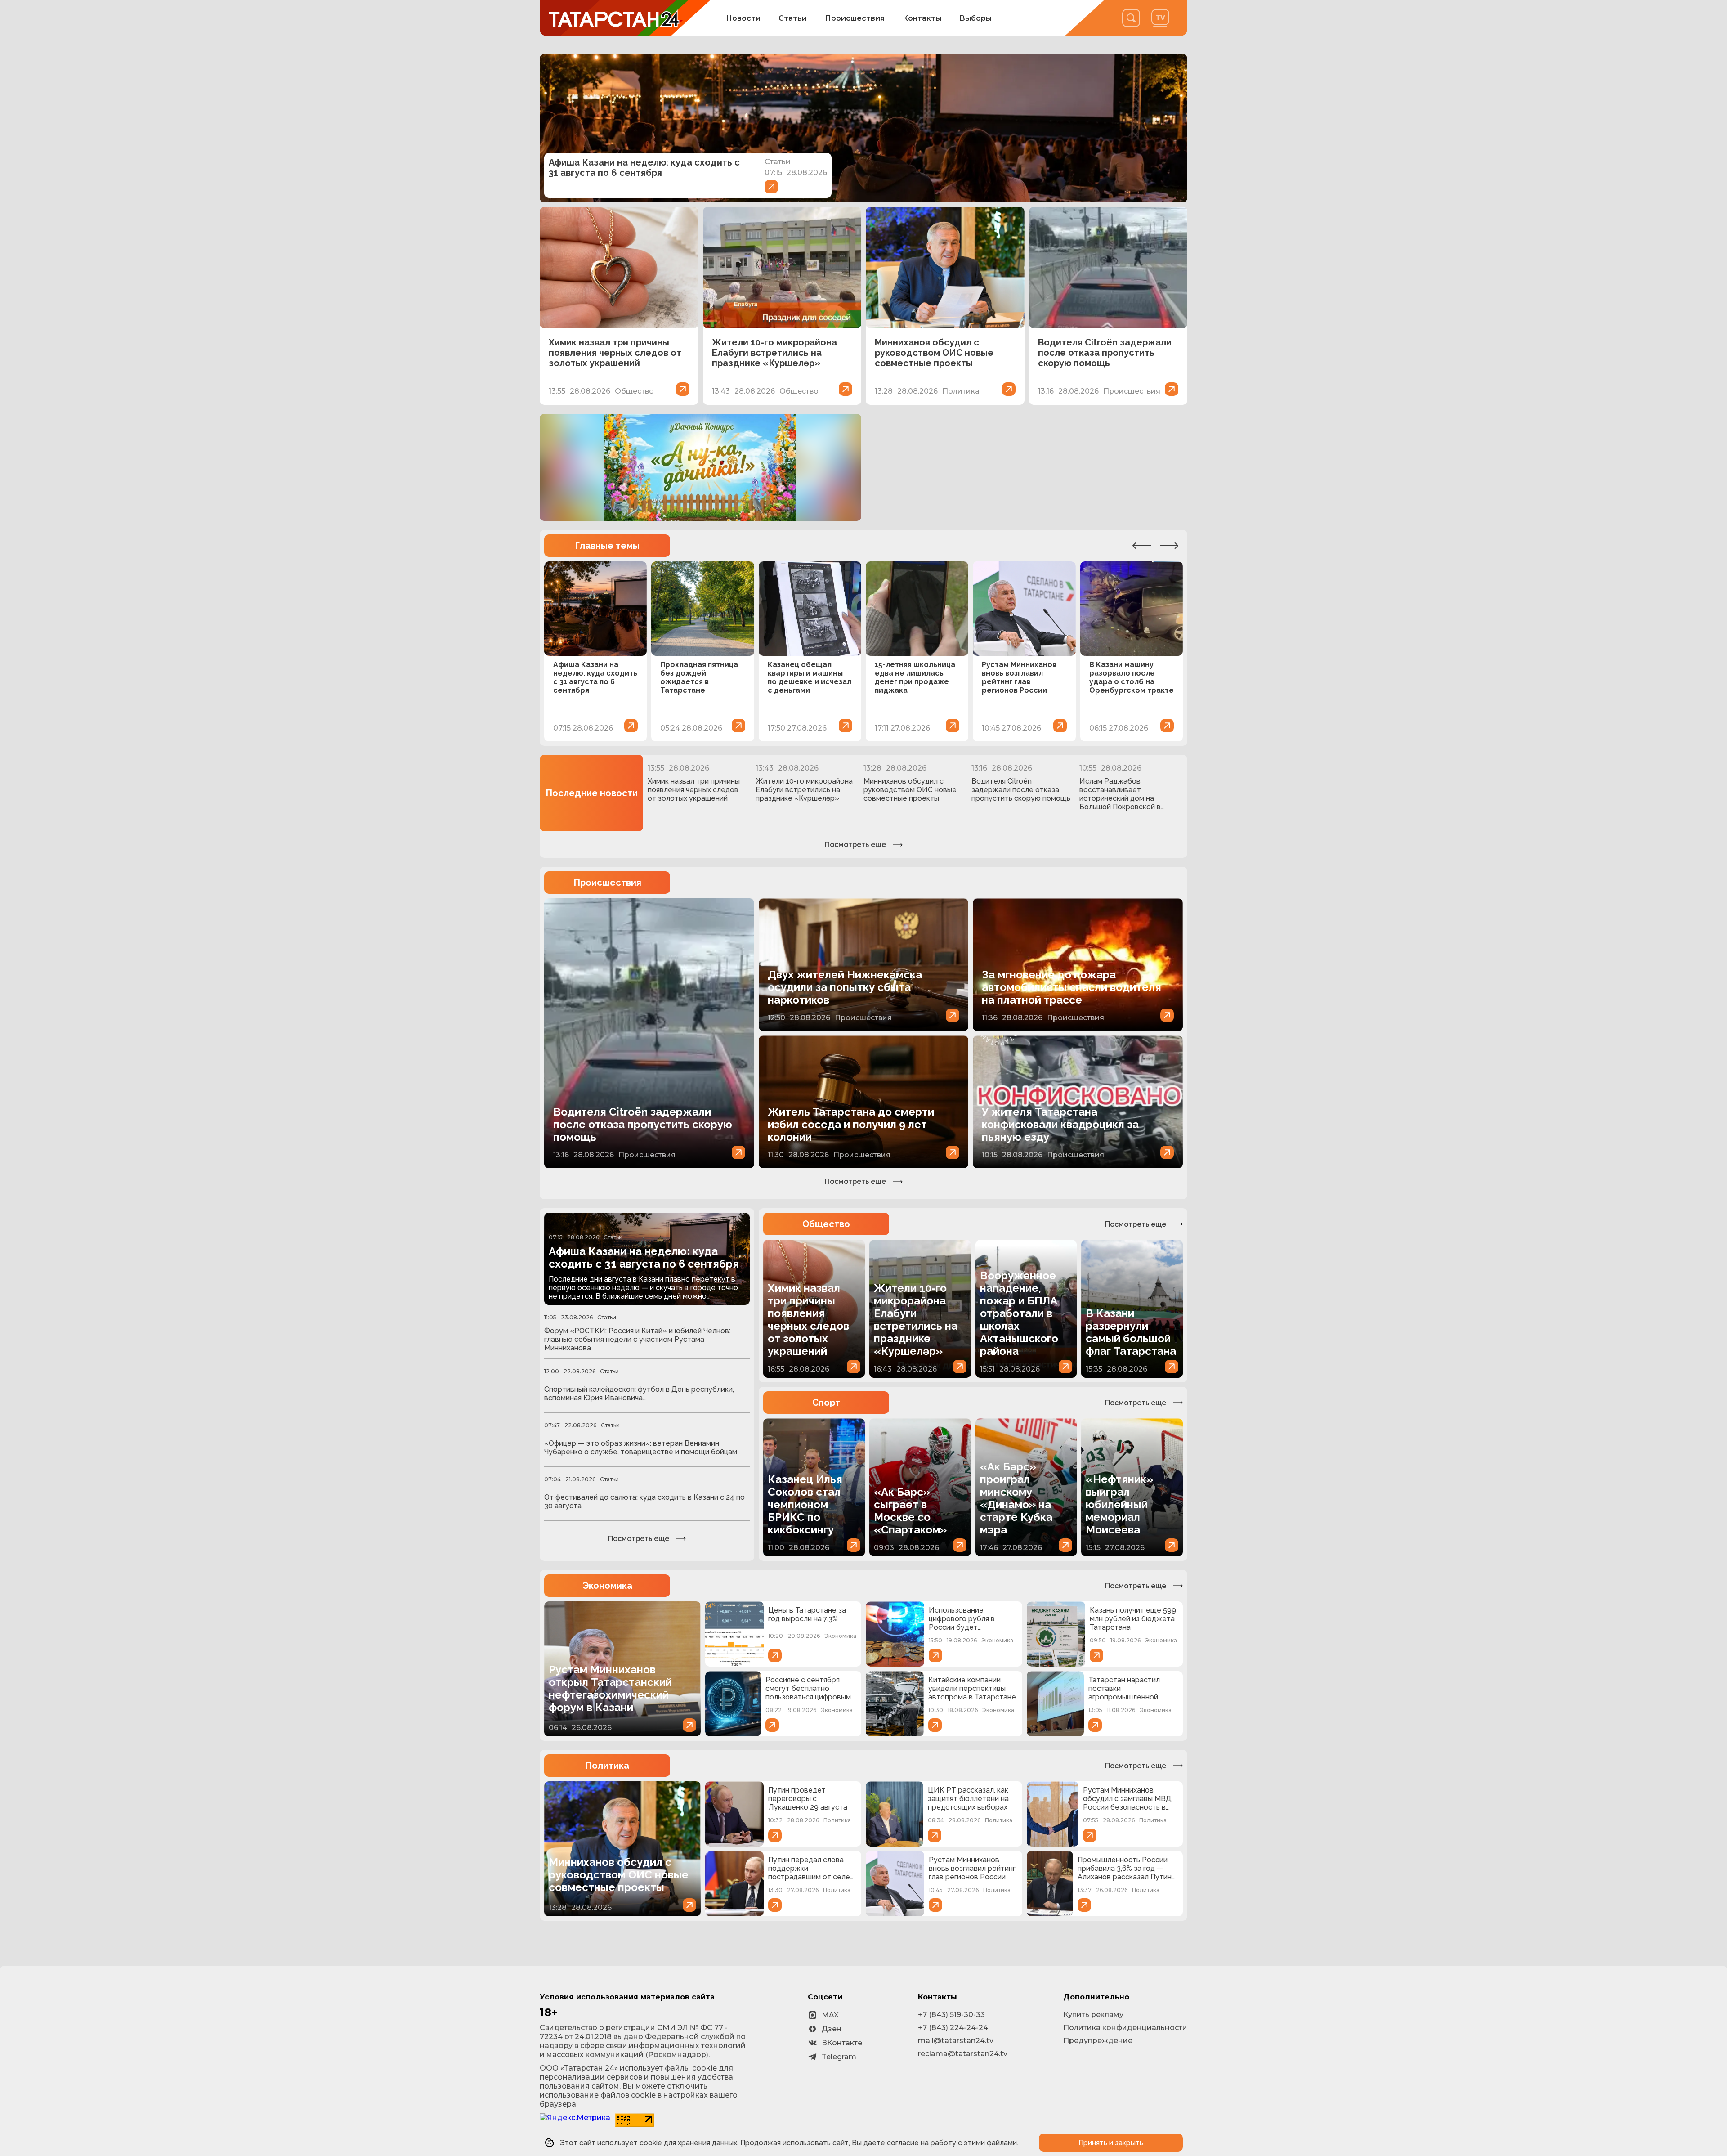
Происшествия (855, 18)
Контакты (922, 18)
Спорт (826, 1403)
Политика (607, 1766)
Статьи (793, 18)
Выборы (975, 18)
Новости (743, 18)
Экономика (607, 1586)
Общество (826, 1224)
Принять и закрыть (1111, 2143)
